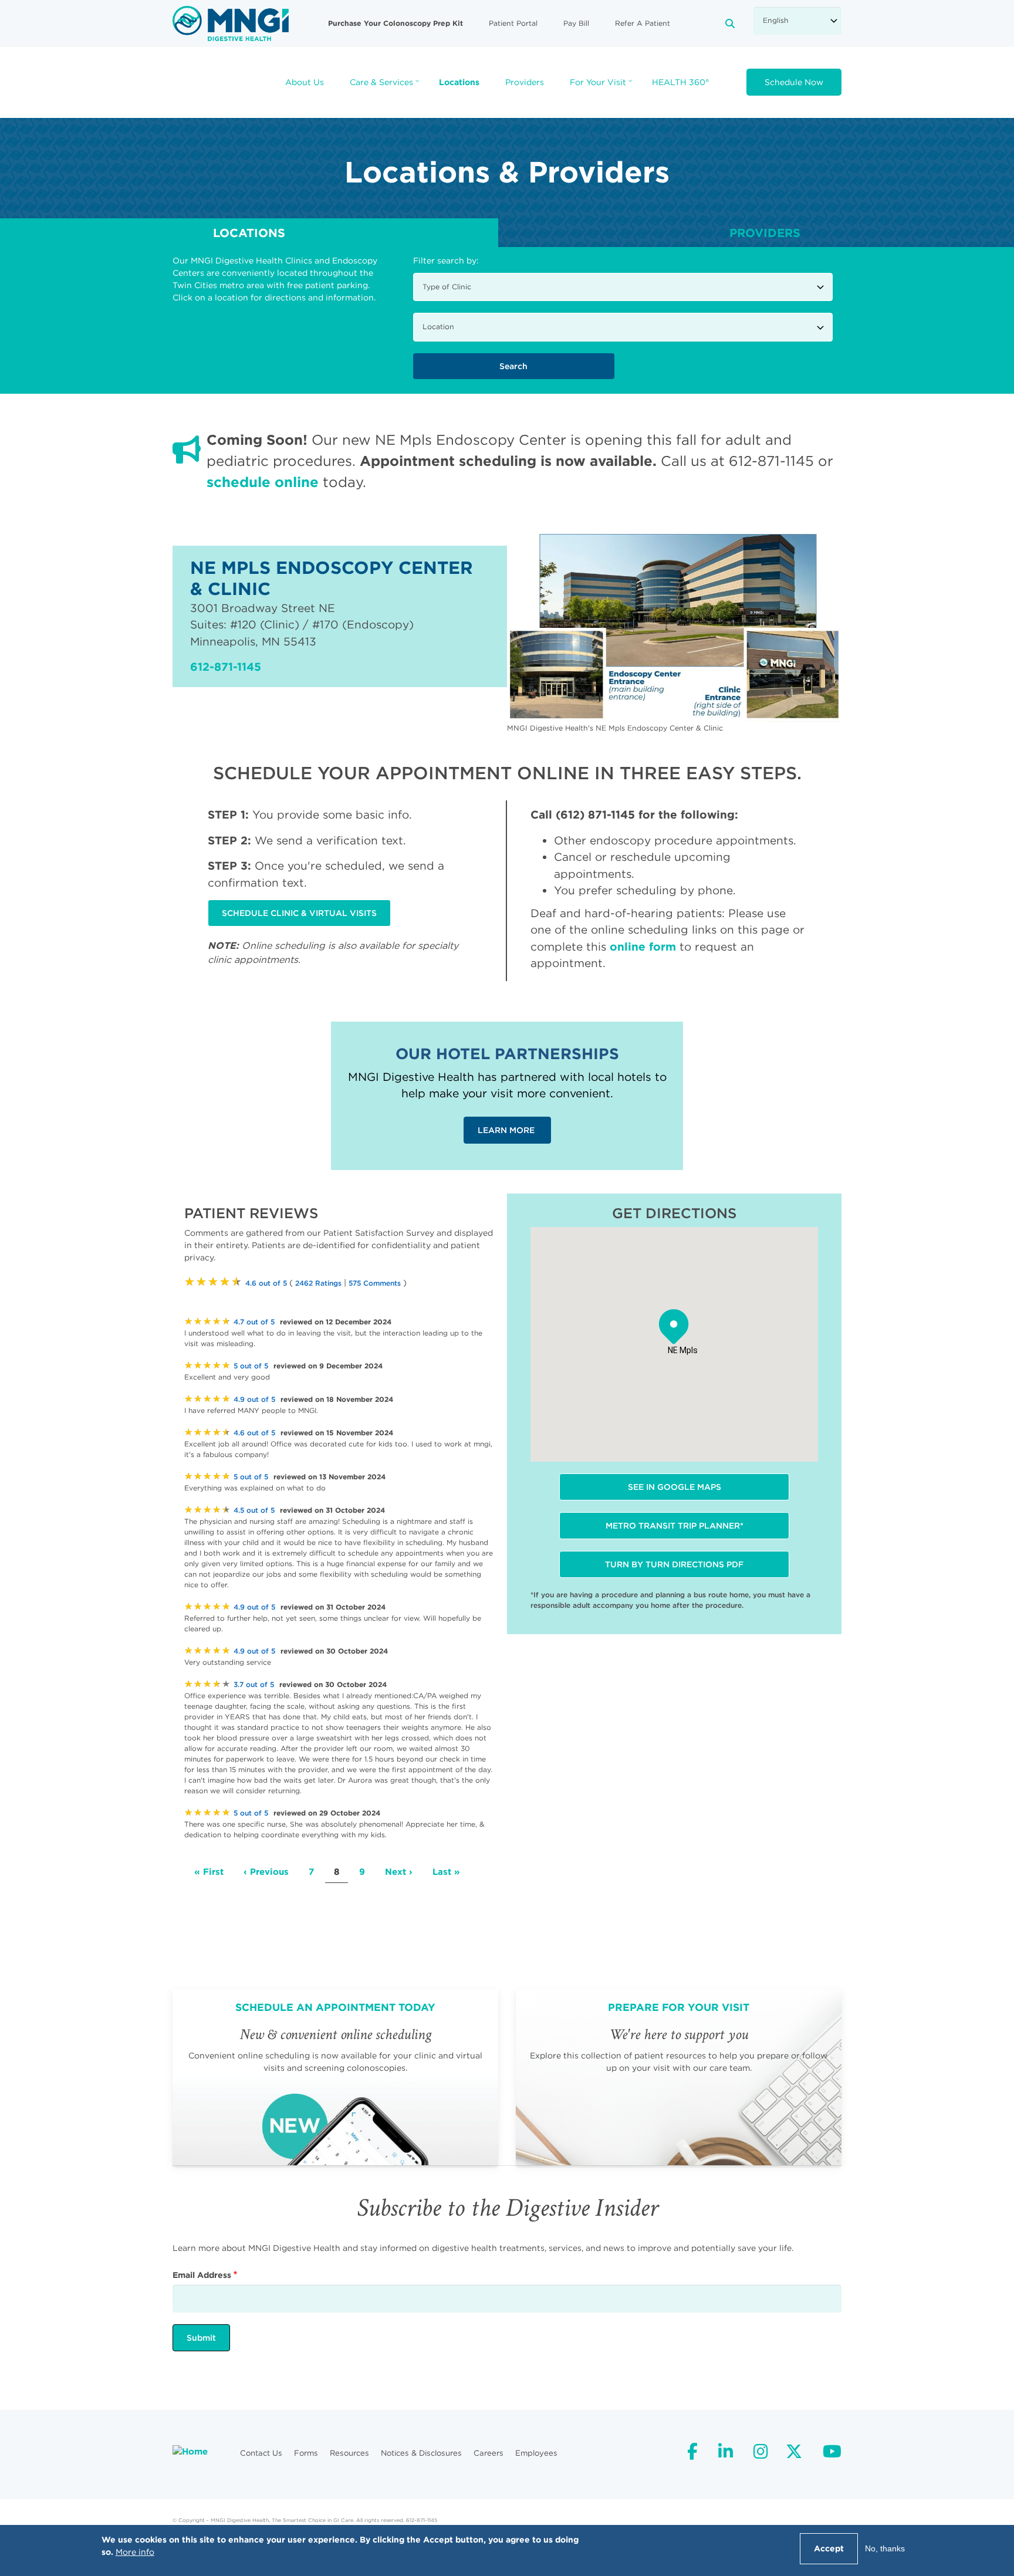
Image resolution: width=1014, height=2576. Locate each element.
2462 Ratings (318, 1283)
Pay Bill (576, 23)
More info (135, 2552)
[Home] (231, 23)
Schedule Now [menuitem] (794, 82)
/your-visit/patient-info (679, 2077)
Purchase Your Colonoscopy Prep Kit (396, 23)
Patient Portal (513, 23)
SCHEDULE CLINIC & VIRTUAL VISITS (299, 913)
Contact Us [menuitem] (261, 2453)
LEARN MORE (507, 1130)
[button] (674, 1327)
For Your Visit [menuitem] (602, 86)
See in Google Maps (675, 1487)
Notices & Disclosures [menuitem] (421, 2453)
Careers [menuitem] (489, 2453)
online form (643, 946)
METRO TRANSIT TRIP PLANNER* (675, 1526)
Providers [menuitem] (525, 82)
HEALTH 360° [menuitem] (680, 82)
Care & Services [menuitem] (386, 86)
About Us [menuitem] (305, 82)
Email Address (202, 2275)
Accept (829, 2548)
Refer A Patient (643, 23)
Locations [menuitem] (459, 82)
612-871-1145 (226, 667)
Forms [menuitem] (306, 2453)
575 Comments (375, 1283)
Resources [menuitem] (349, 2453)
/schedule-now (335, 2077)
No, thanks (885, 2548)
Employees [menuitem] (536, 2453)
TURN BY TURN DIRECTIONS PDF (674, 1564)
